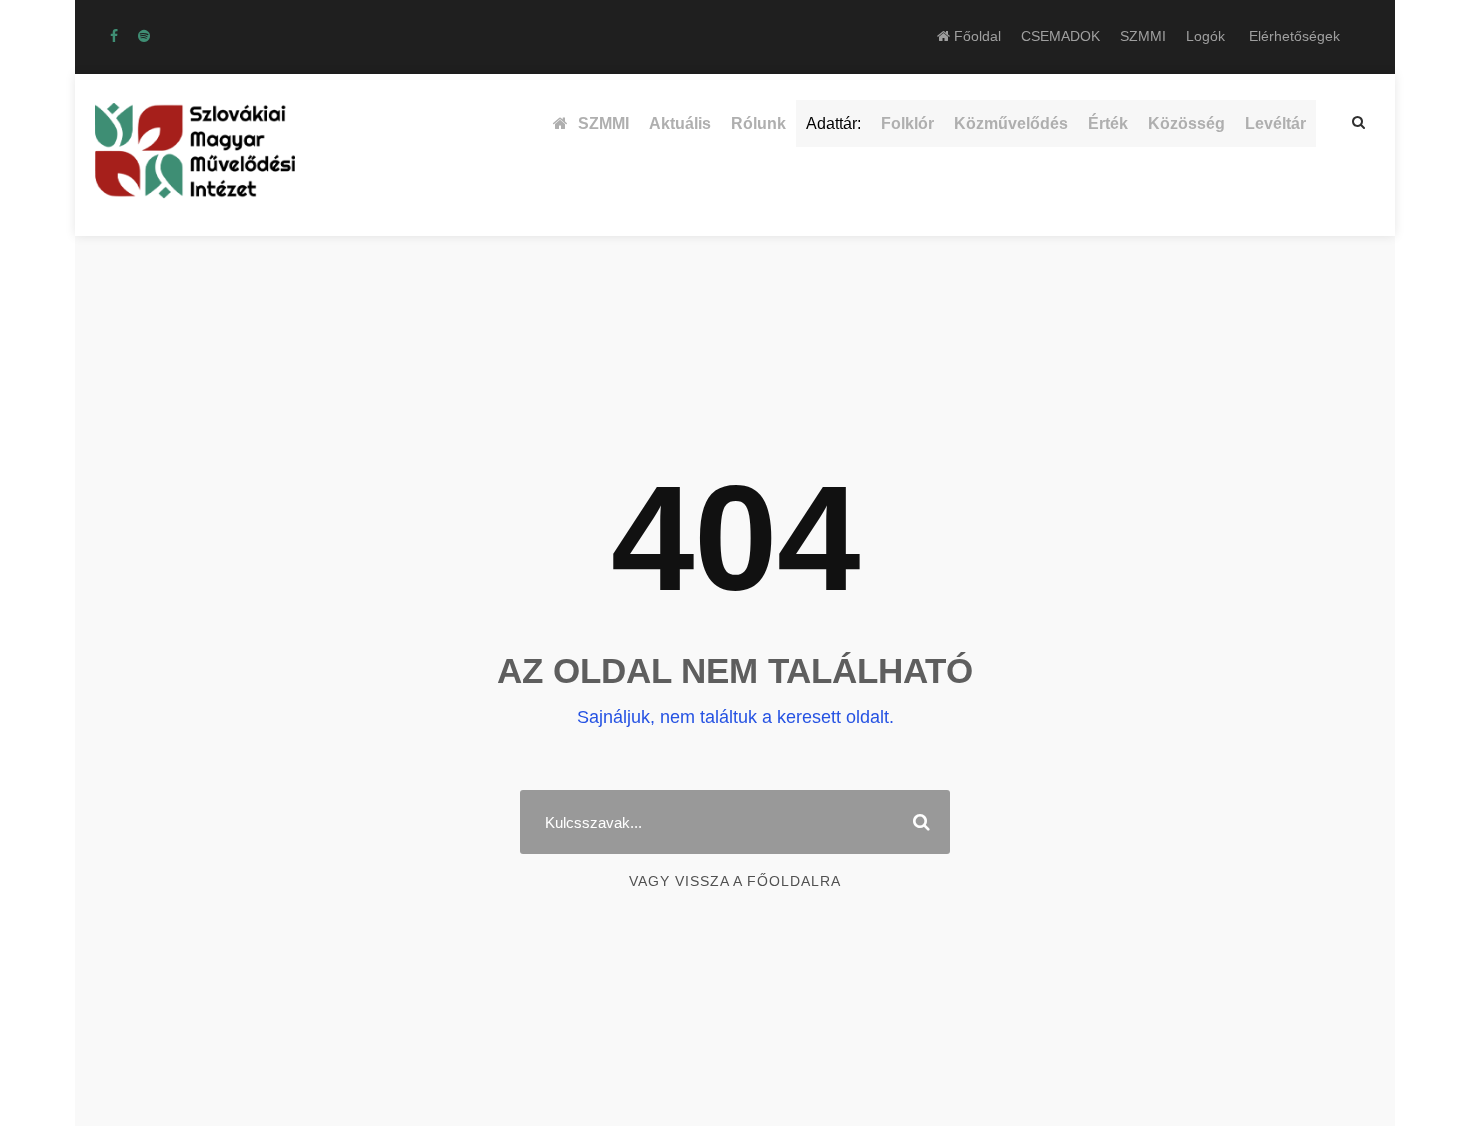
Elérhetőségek (1294, 36)
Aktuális (680, 123)
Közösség (1186, 123)
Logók (1205, 36)
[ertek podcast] (144, 36)
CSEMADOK (1060, 36)
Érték (1108, 123)
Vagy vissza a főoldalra (735, 881)
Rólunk (758, 123)
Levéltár (1275, 123)
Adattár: (833, 123)
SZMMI (1143, 36)
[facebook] (114, 36)
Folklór (907, 123)
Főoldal (975, 36)
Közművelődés (1011, 123)
